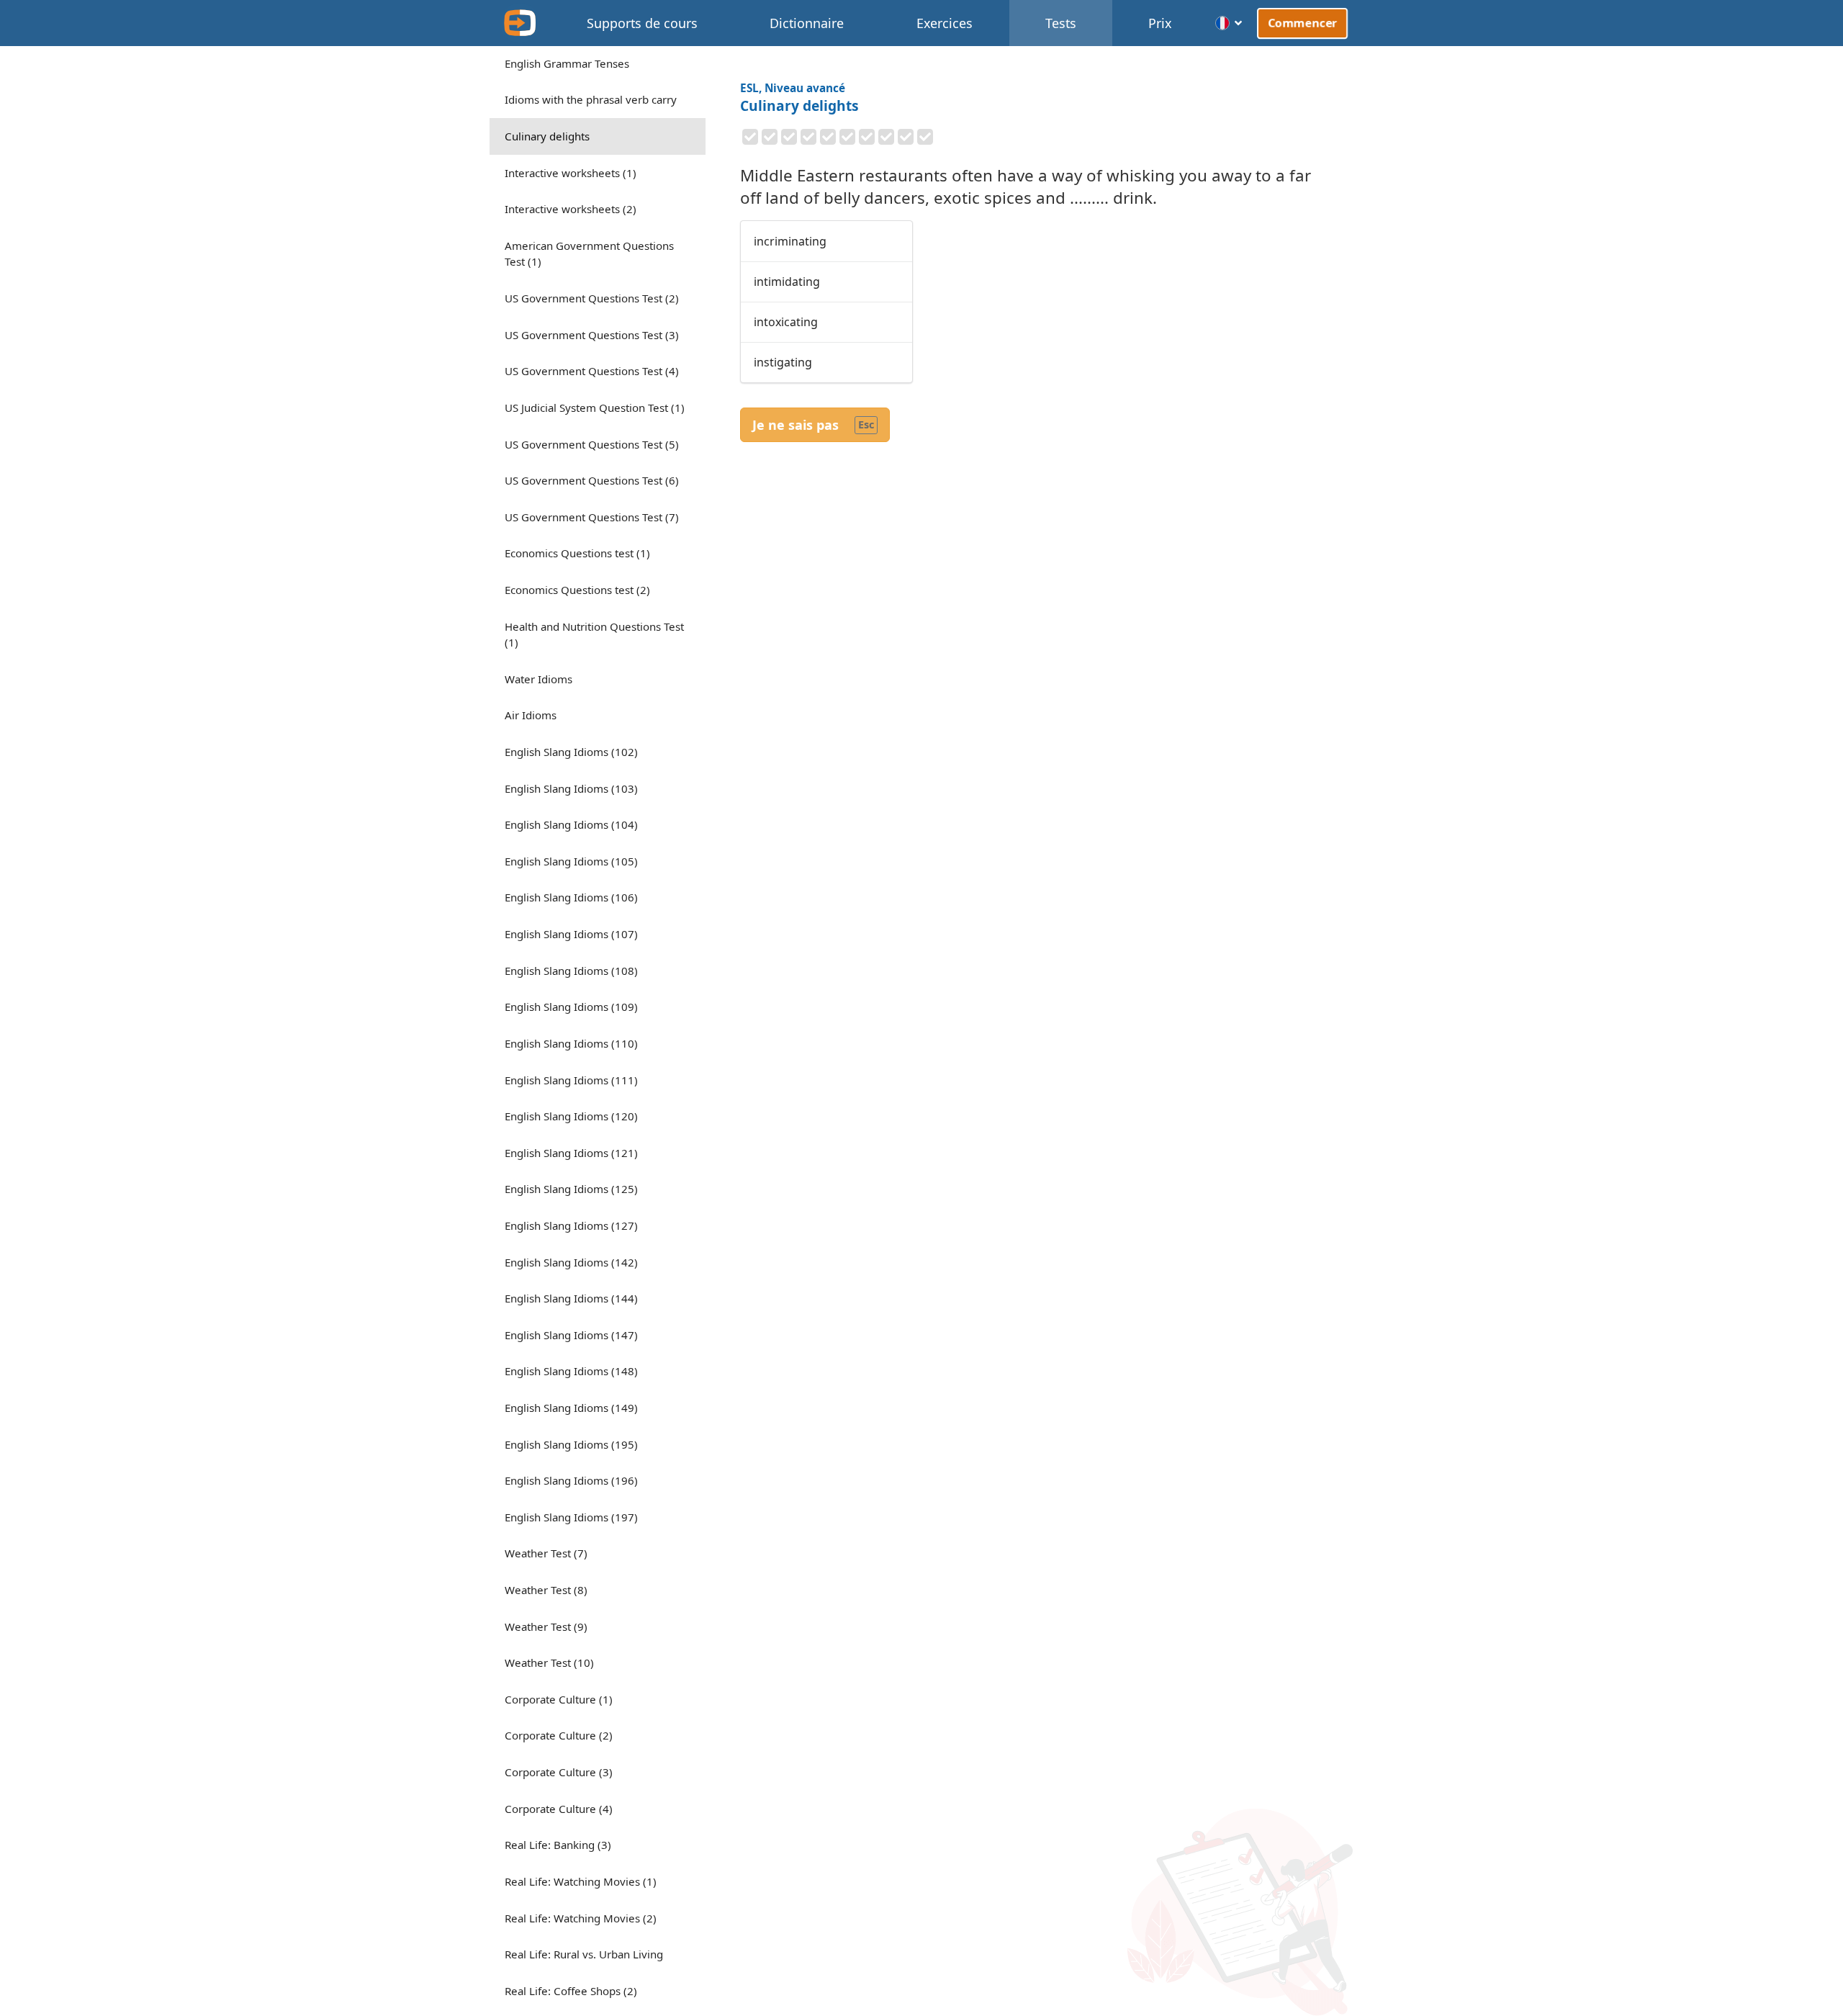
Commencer (1302, 23)
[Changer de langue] (1229, 23)
